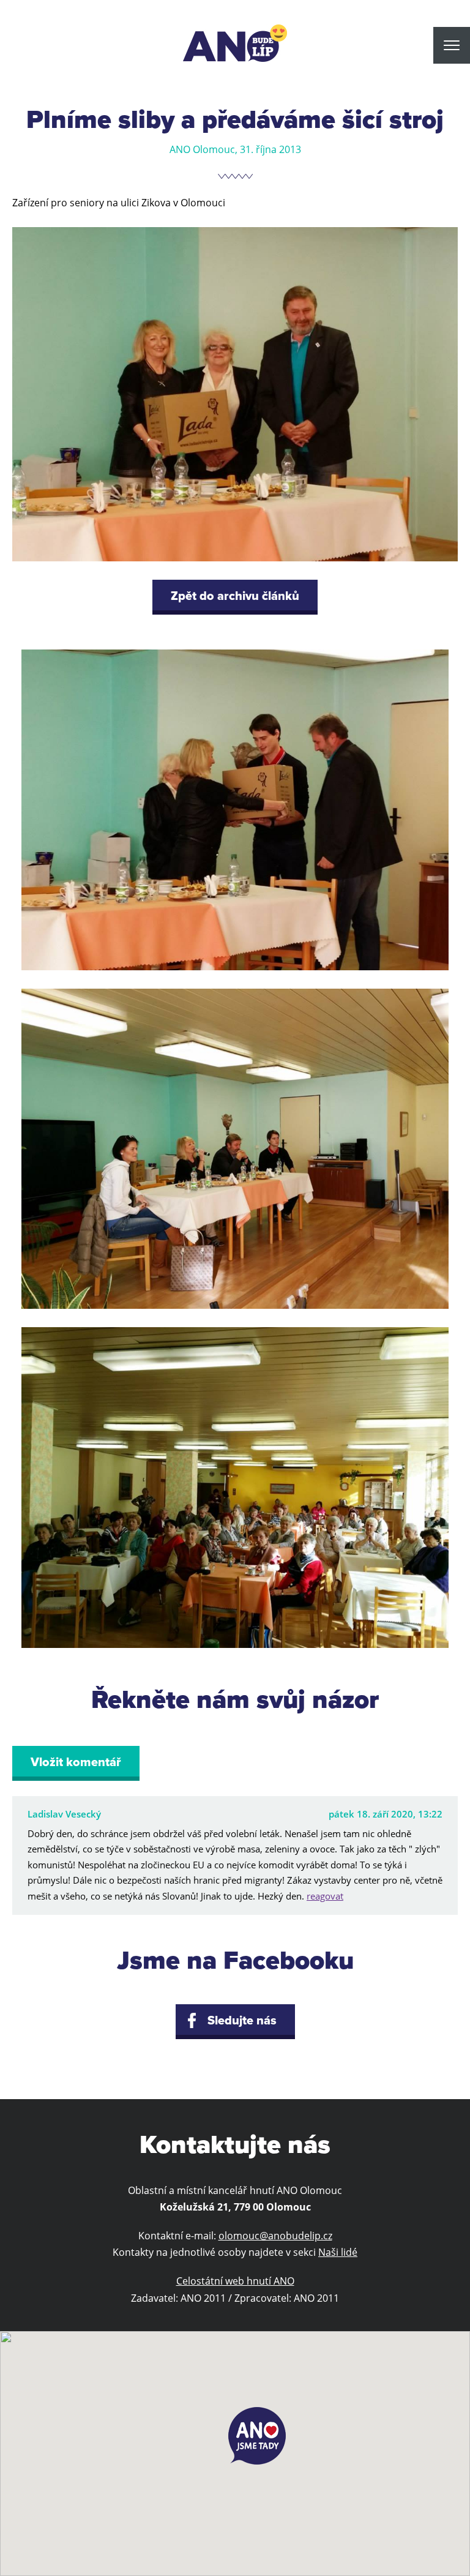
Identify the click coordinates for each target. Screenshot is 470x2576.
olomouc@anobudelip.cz (275, 2236)
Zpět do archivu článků (235, 596)
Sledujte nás (242, 2021)
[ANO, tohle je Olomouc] (235, 43)
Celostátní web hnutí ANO (235, 2281)
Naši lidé (338, 2252)
